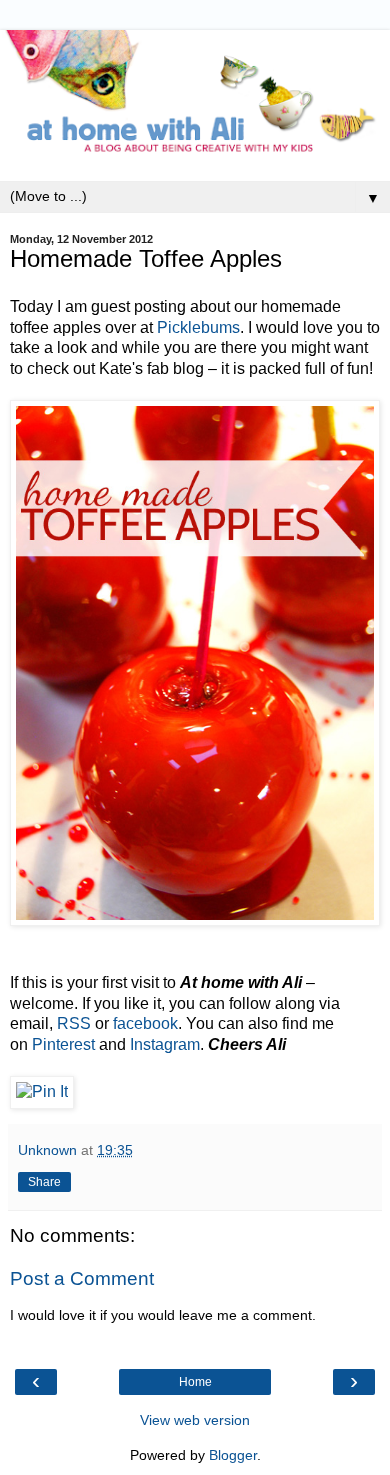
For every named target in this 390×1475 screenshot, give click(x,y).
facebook (145, 1023)
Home (195, 1382)
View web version (195, 1420)
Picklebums (198, 327)
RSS (74, 1023)
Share (44, 1182)
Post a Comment (82, 1278)
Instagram (165, 1044)
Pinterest (63, 1044)
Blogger (233, 1455)
